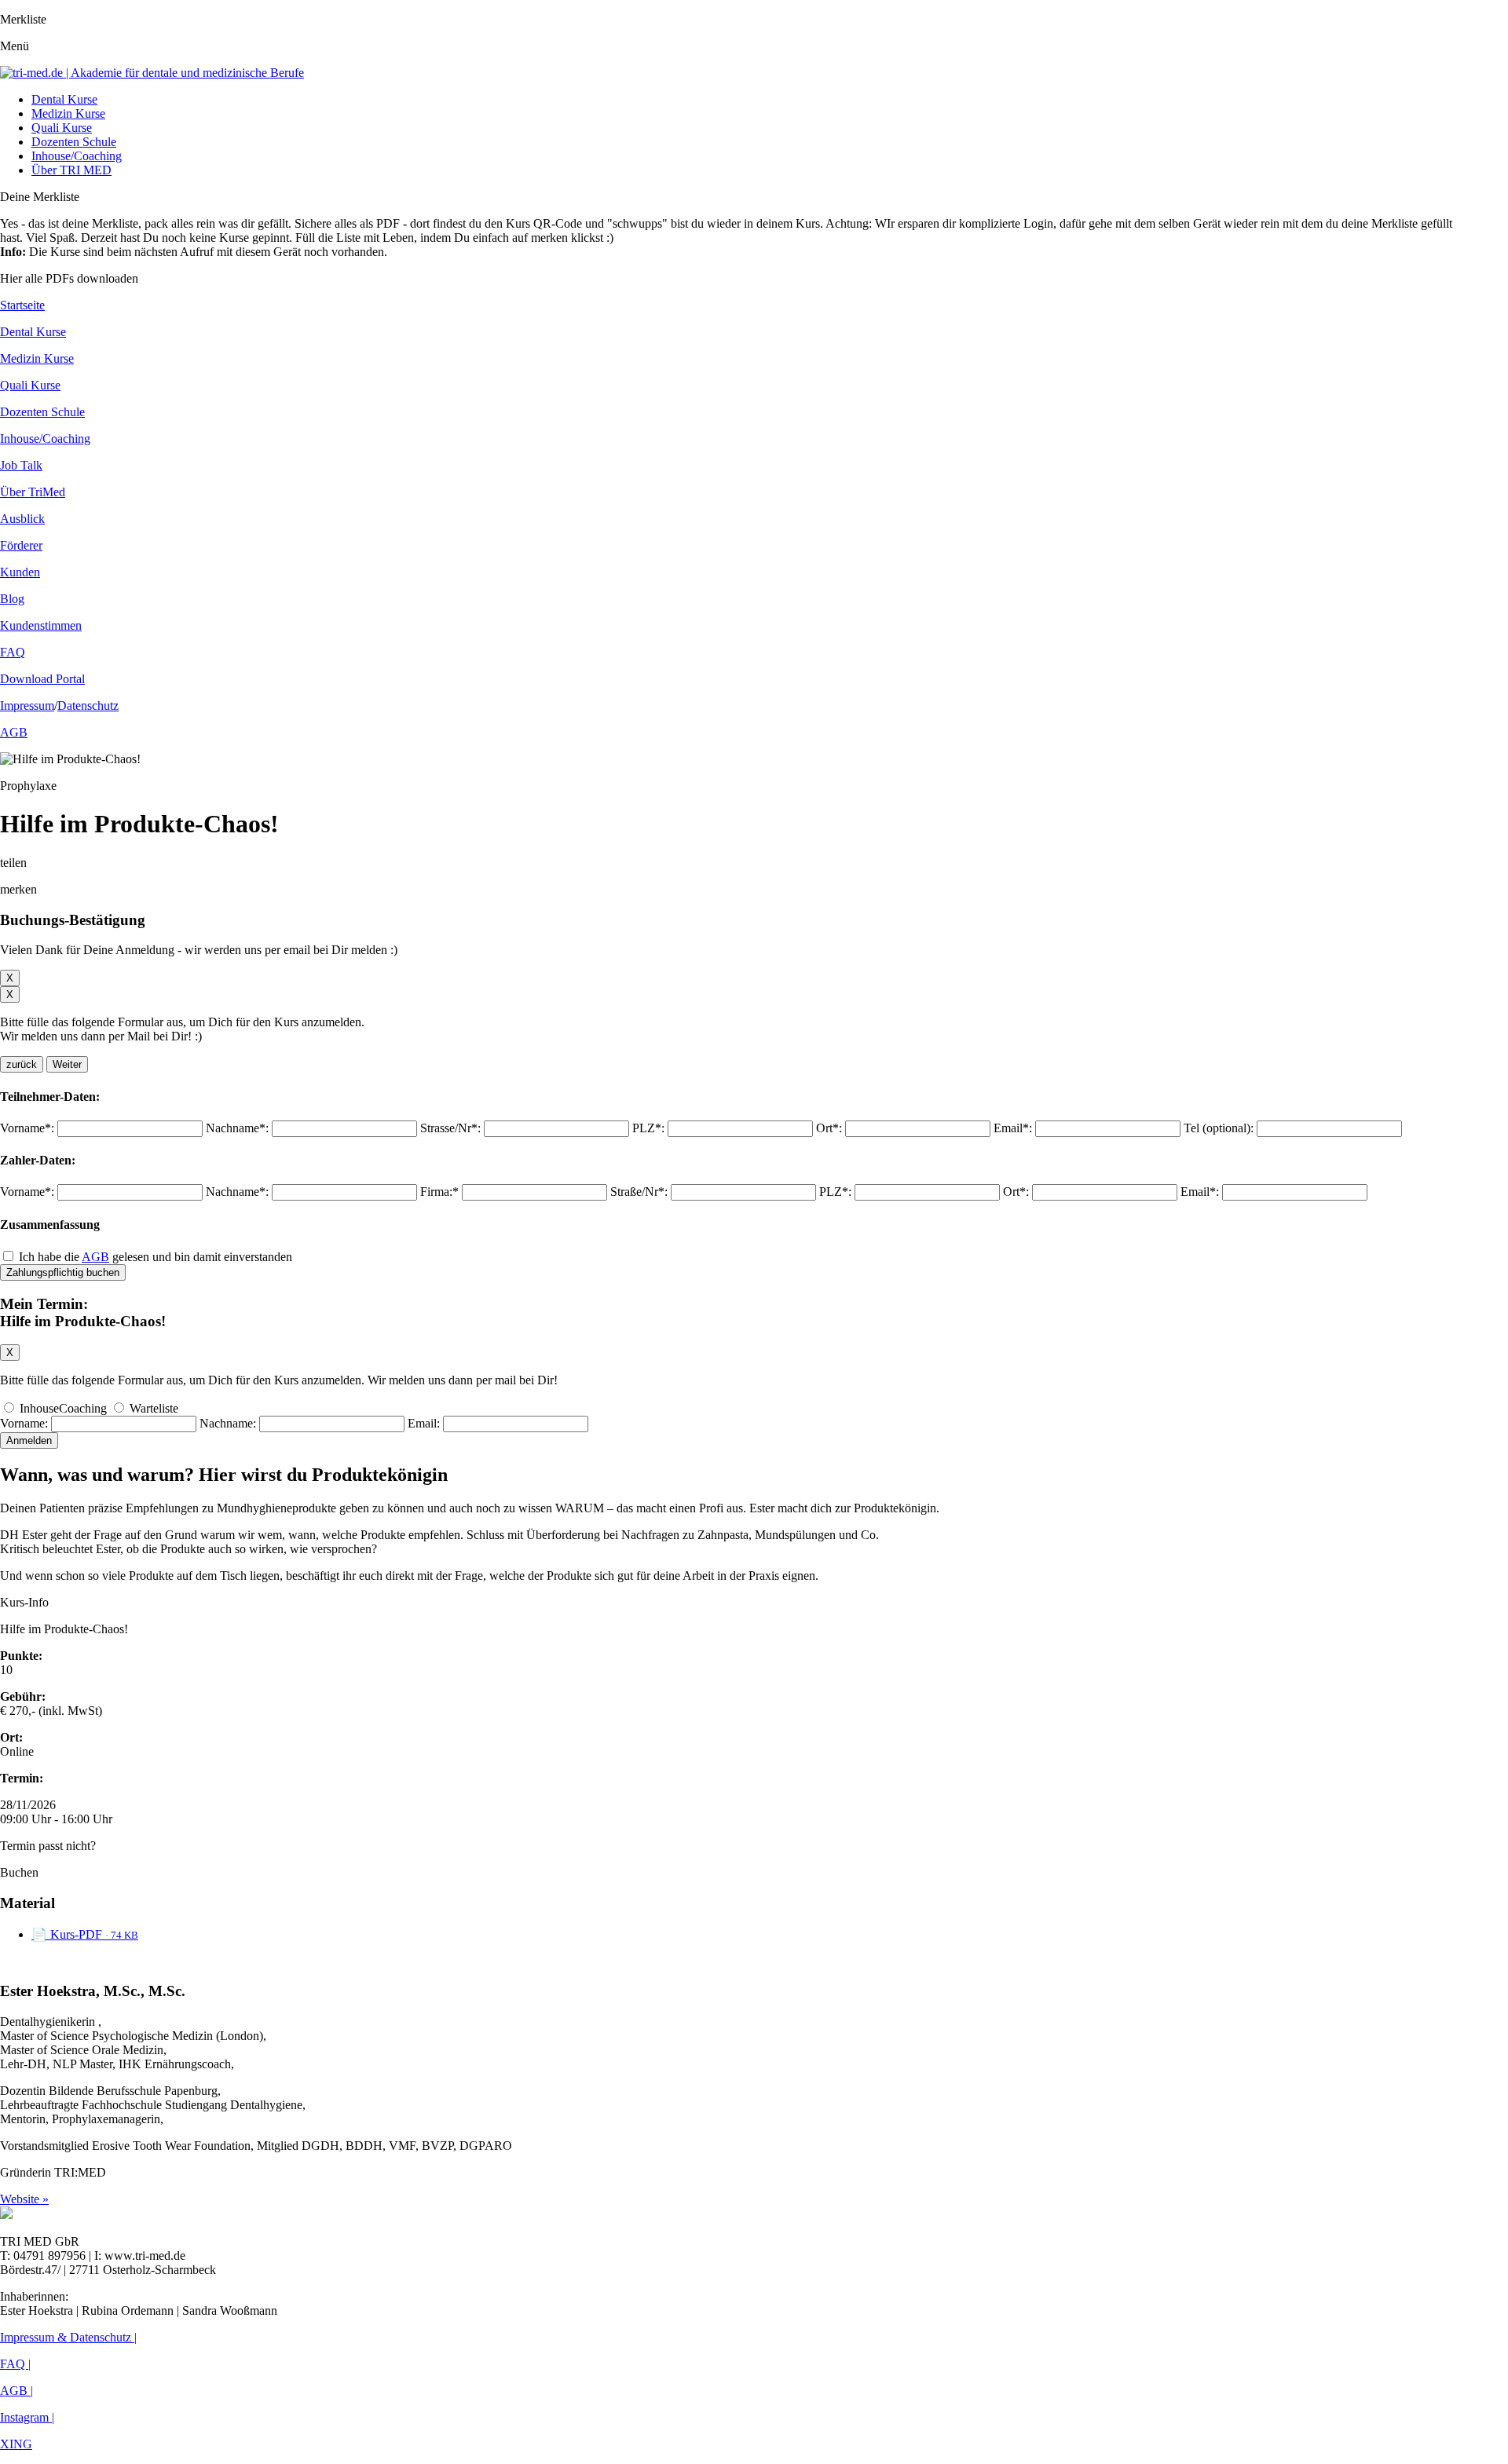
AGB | (16, 2391)
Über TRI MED (71, 170)
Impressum (27, 706)
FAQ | (15, 2364)
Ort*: (829, 1128)
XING (16, 2444)
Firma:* (439, 1192)
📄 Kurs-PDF (85, 1934)
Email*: (1013, 1128)
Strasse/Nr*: (450, 1128)
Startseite (22, 305)
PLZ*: (648, 1128)
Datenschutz (88, 706)
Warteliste (152, 1408)
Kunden (20, 572)
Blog (12, 599)
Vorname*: (27, 1128)
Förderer (21, 545)
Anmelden (29, 1440)
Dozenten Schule (74, 142)
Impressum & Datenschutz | (68, 2337)
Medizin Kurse (68, 113)
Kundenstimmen (41, 625)
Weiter (67, 1064)
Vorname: (24, 1423)
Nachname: (228, 1423)
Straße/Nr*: (639, 1192)
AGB (14, 732)
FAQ (13, 652)
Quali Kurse (62, 128)
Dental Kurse (64, 99)
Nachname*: (237, 1128)
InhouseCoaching (63, 1408)
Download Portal (42, 679)
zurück (22, 1064)
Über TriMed (33, 492)
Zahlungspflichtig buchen (63, 1272)
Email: (424, 1423)
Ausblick (22, 519)
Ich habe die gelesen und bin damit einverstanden (156, 1257)
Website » (24, 2199)
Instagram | (27, 2417)
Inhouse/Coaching (77, 156)
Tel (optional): (1219, 1128)
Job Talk (21, 465)
